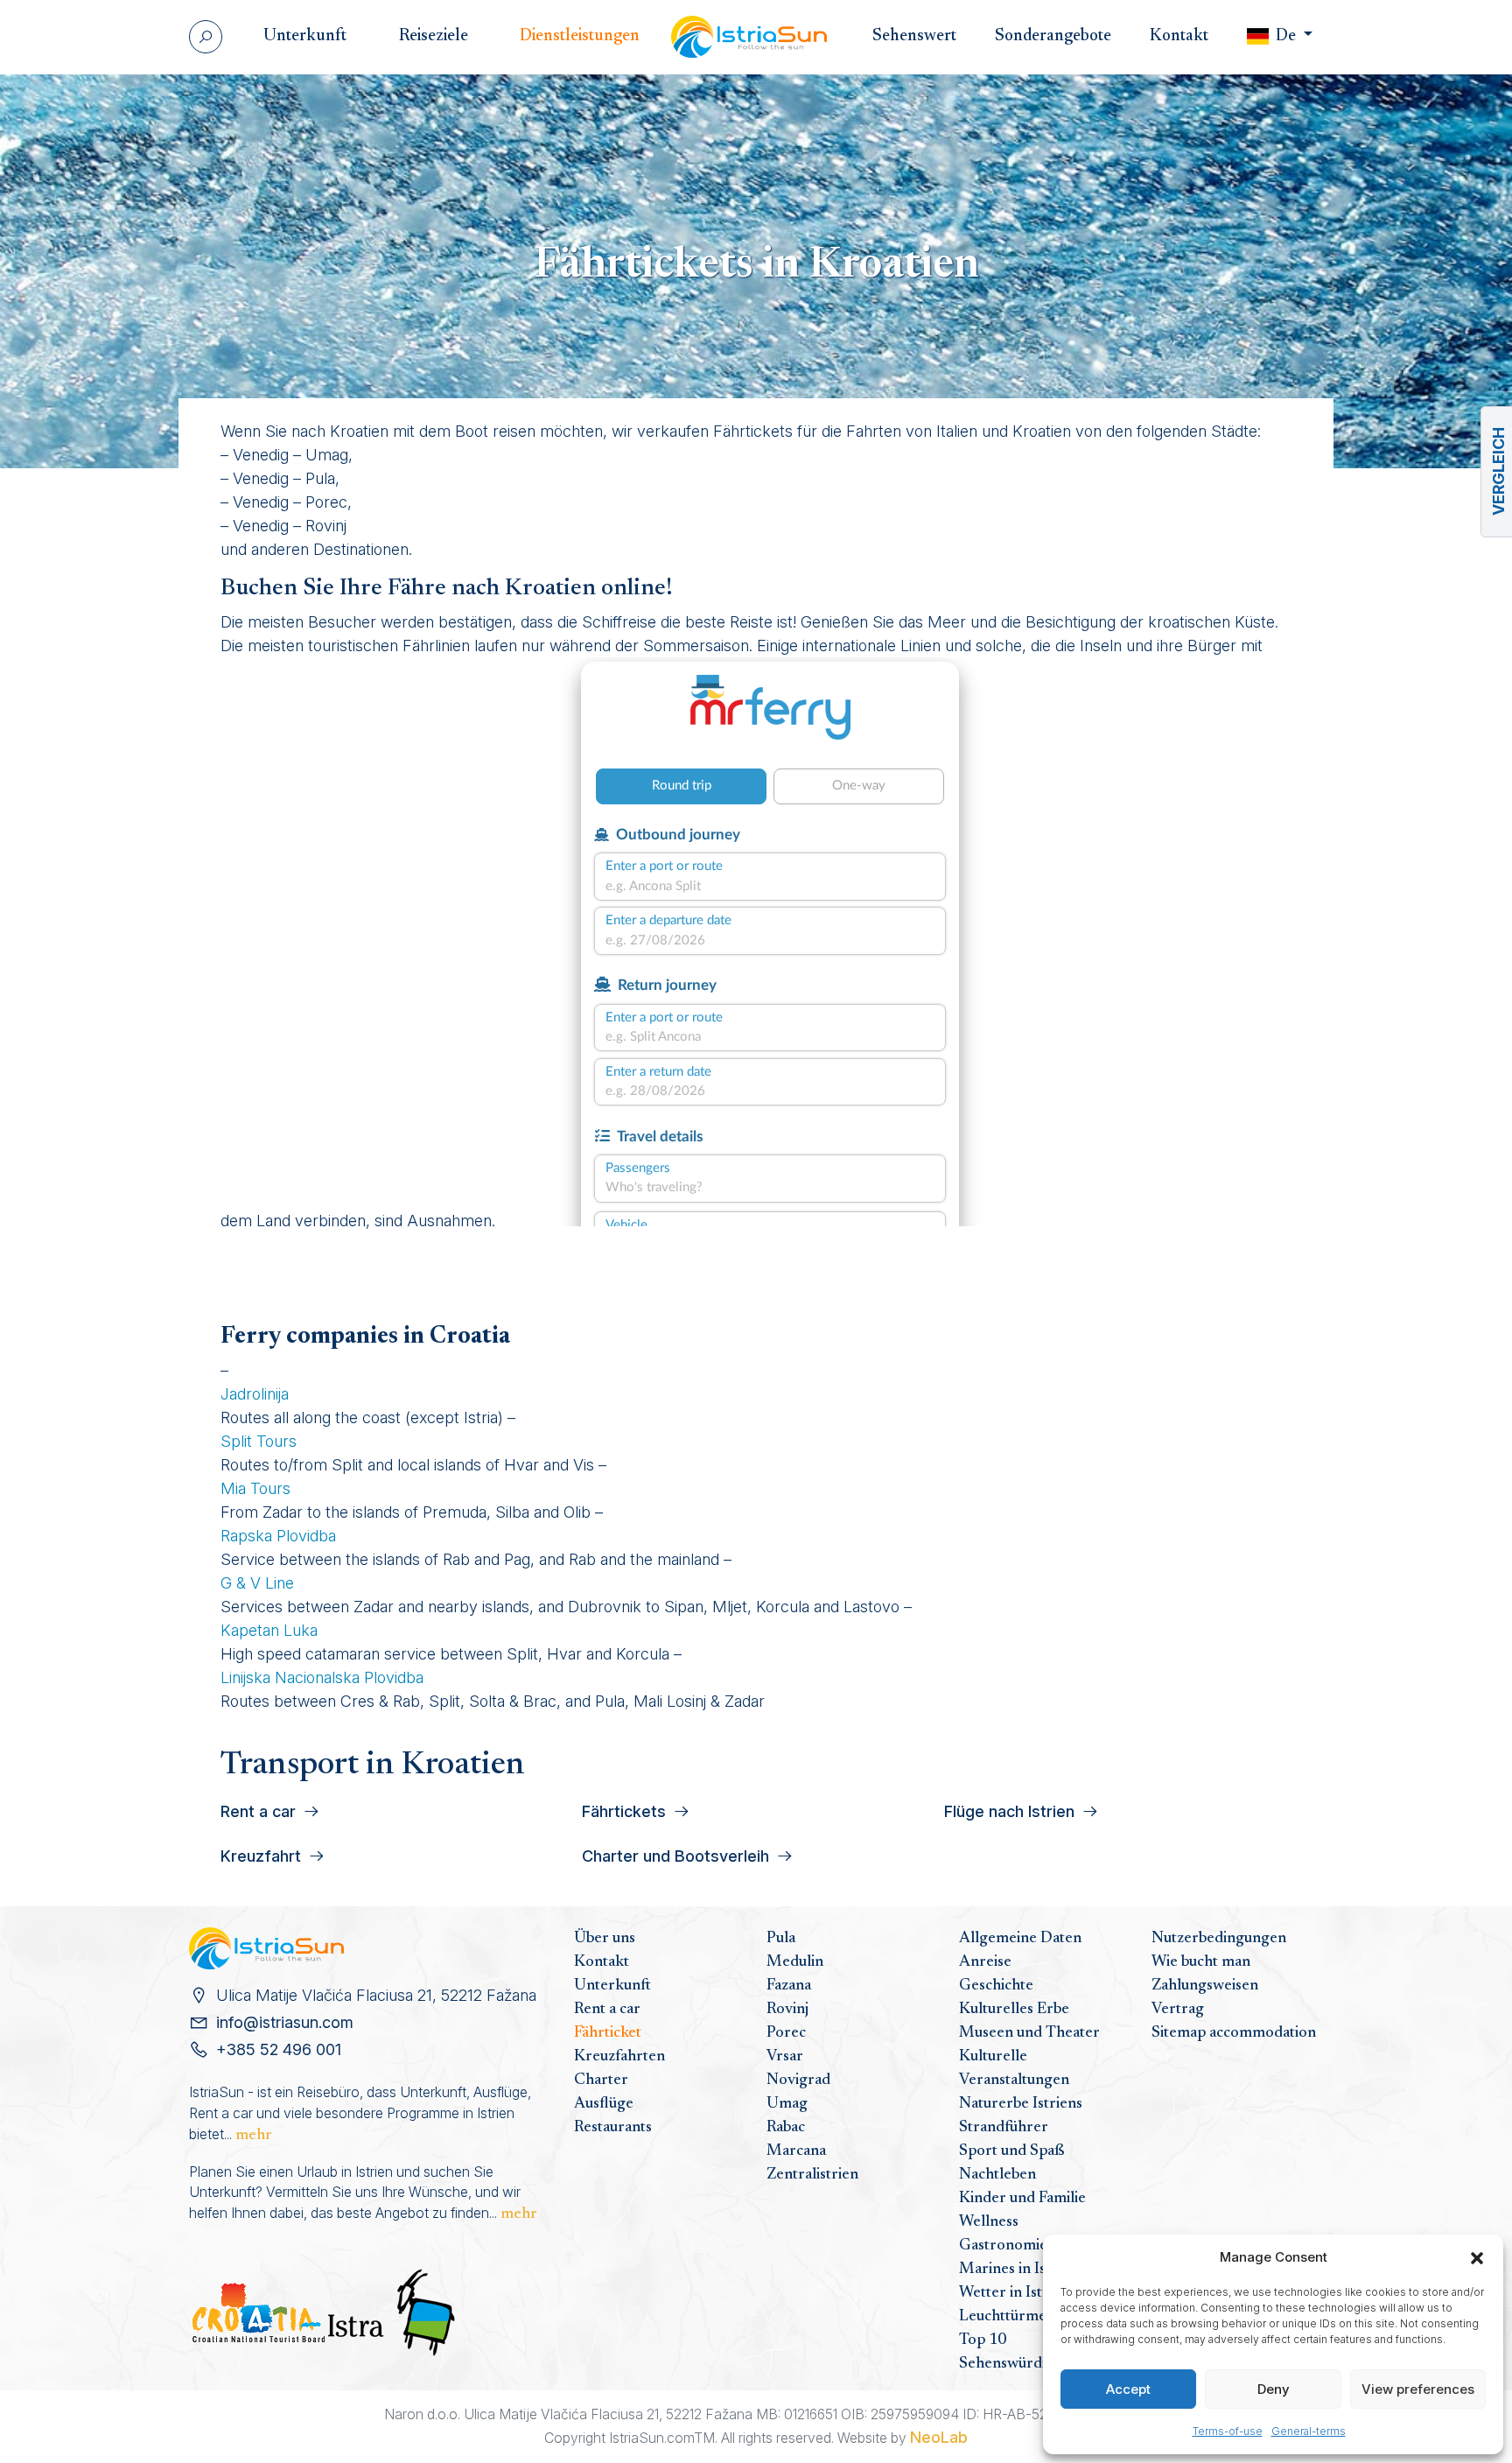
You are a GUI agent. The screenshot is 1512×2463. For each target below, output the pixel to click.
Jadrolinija (255, 1394)
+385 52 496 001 (279, 2049)
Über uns (605, 1939)
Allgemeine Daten (1020, 1939)
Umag (787, 2104)
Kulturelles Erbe (1014, 2010)
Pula (781, 1939)
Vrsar (785, 2057)
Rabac (786, 2128)
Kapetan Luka (269, 1630)
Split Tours (259, 1441)
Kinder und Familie (1022, 2199)
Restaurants (613, 2128)
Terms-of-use (1228, 2431)
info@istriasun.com (285, 2022)
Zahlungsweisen (1205, 1986)
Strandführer (1004, 2128)
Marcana (796, 2151)
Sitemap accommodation (1234, 2033)
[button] (1477, 2257)
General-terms (1309, 2431)
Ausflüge (604, 2104)
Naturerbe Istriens (1021, 2104)
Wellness (989, 2222)
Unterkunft (612, 1986)
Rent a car (607, 2010)
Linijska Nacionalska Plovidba (322, 1677)
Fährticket (608, 2033)
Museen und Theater (1029, 2033)
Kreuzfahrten (619, 2057)
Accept (1128, 2389)
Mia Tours (255, 1488)
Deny (1274, 2389)
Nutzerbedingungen (1219, 1939)
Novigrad (798, 2081)
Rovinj (787, 2010)
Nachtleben (997, 2175)
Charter (601, 2081)
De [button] (1286, 36)
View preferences (1418, 2389)
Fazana (789, 1986)
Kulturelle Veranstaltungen (1014, 2069)
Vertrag (1178, 2010)
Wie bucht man (1201, 1962)
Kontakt (602, 1962)
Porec (786, 2033)
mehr (254, 2136)
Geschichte (996, 1986)
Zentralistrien (812, 2175)
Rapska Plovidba (278, 1536)
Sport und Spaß (1012, 2151)
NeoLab (939, 2437)
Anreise (985, 1962)
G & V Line (257, 1583)
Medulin (795, 1962)
